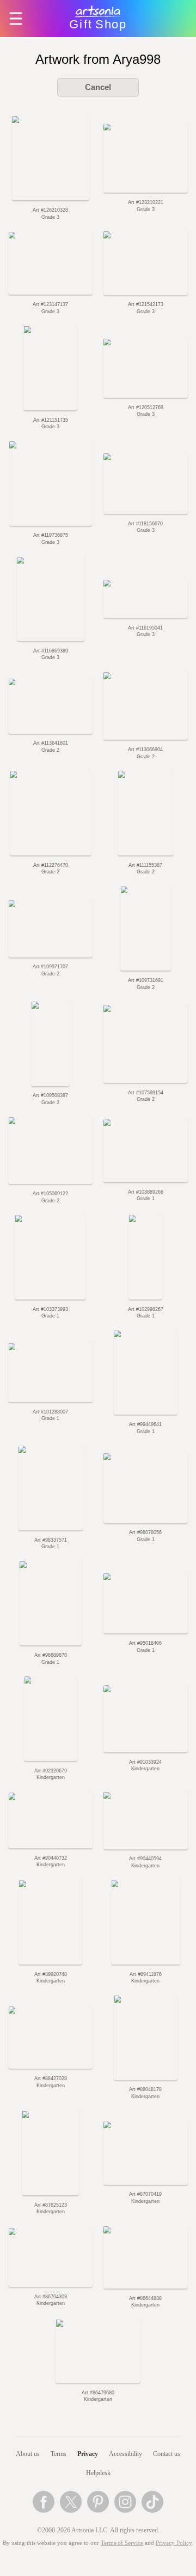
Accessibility (125, 2454)
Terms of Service (122, 2543)
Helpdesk (98, 2473)
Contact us (167, 2454)
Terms (59, 2454)
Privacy (88, 2454)
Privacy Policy (174, 2543)
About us (28, 2454)
